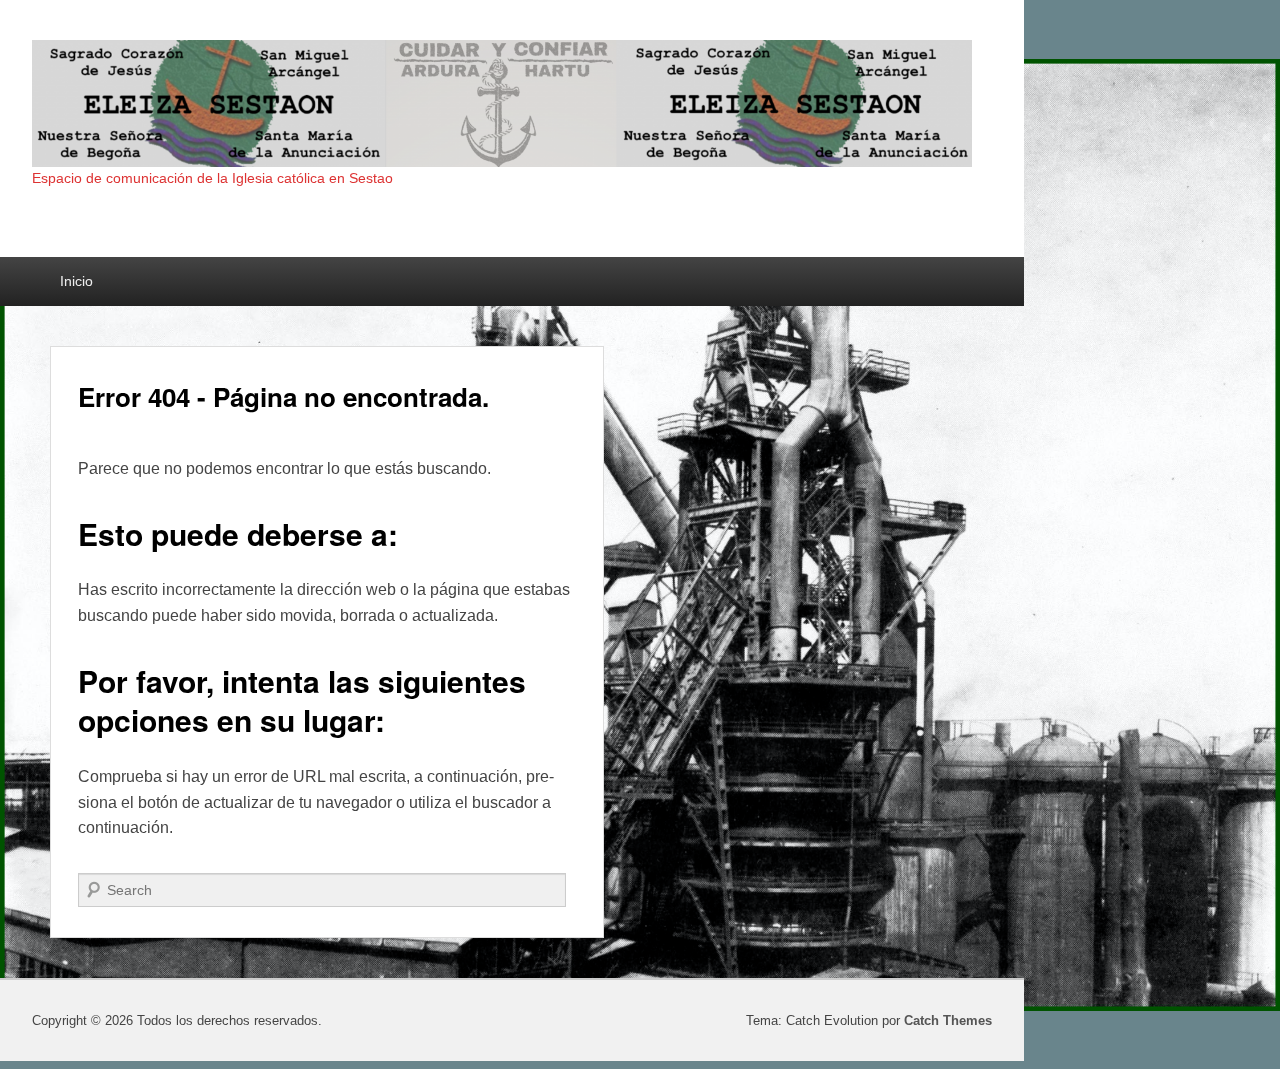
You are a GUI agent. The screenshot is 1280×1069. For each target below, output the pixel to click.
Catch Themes (948, 1020)
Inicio (76, 281)
